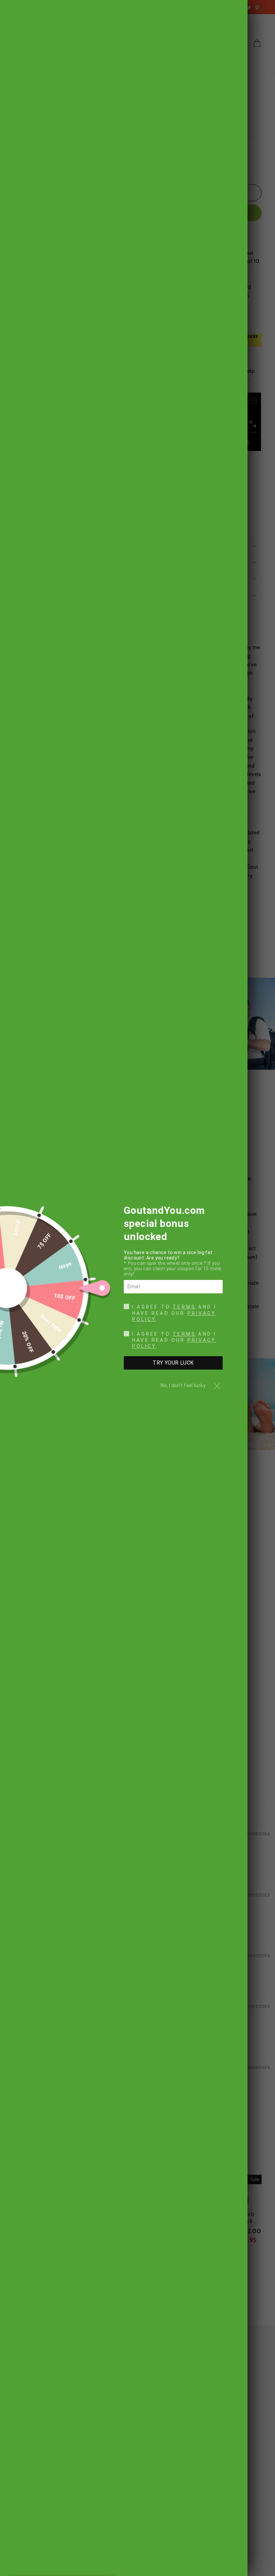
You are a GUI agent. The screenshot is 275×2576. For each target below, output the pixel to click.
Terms (184, 1307)
